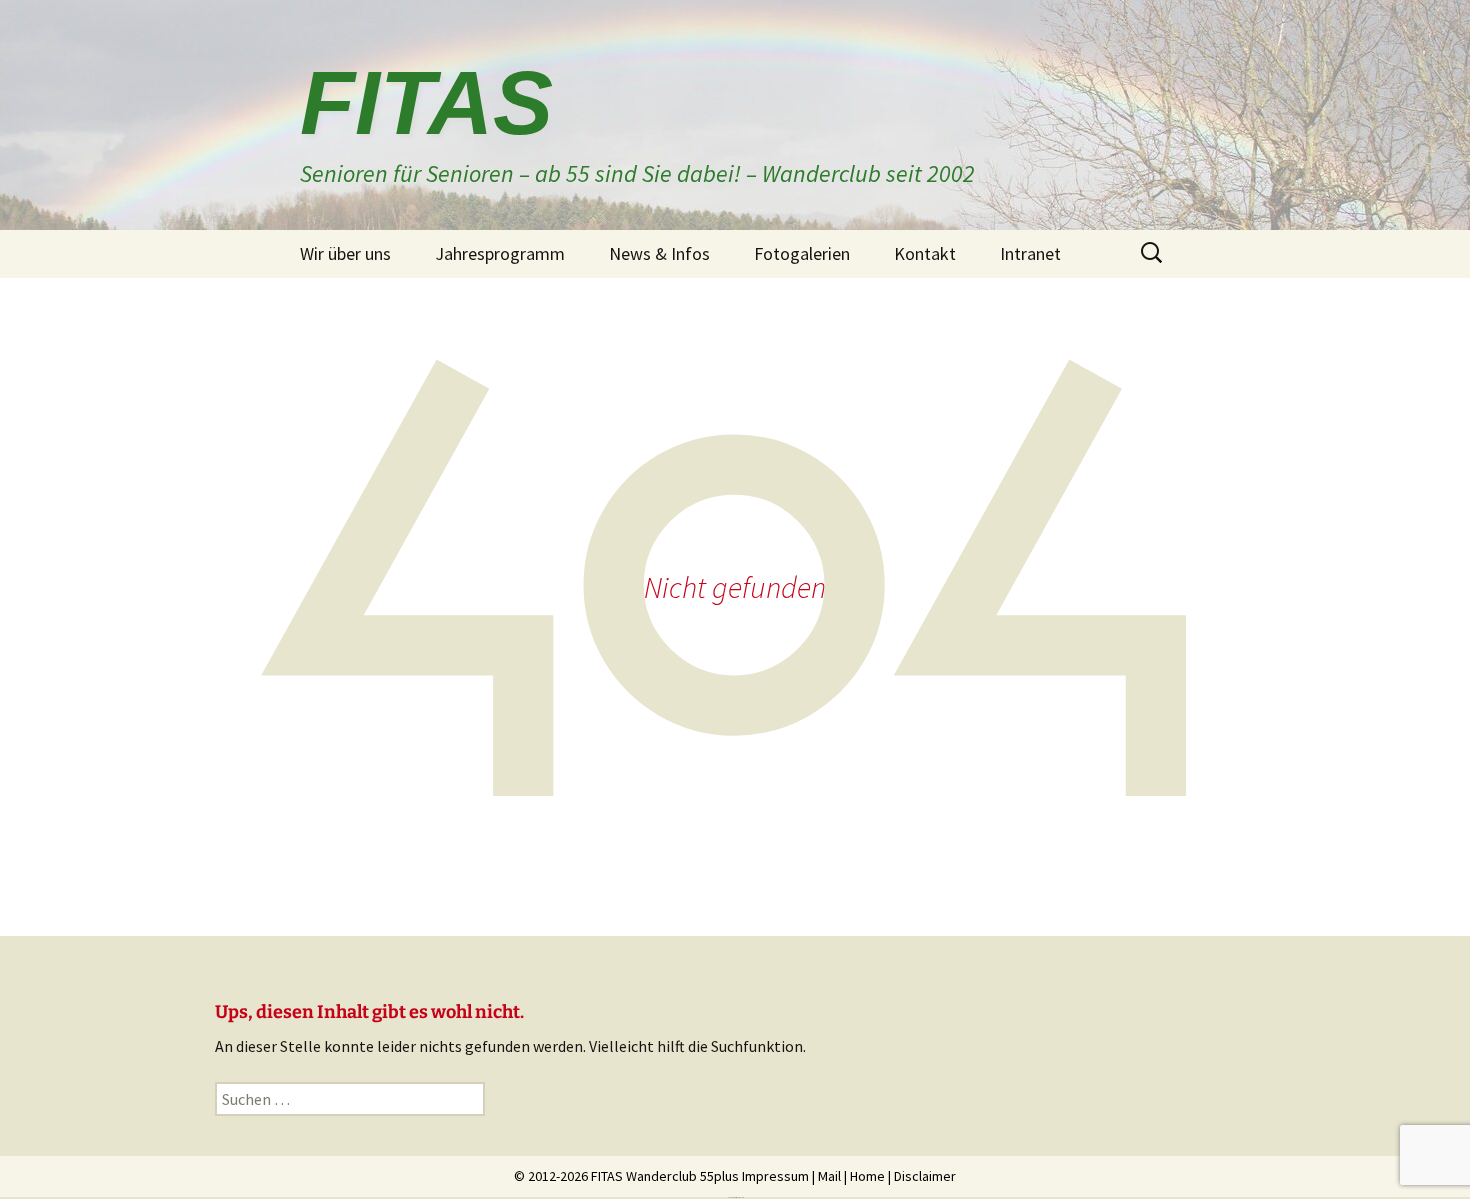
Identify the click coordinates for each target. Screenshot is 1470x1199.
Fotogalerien (802, 253)
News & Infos (659, 253)
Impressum (775, 1176)
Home (867, 1176)
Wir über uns (345, 253)
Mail (829, 1176)
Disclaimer (925, 1176)
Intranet (1030, 253)
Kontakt (925, 253)
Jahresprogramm (500, 253)
